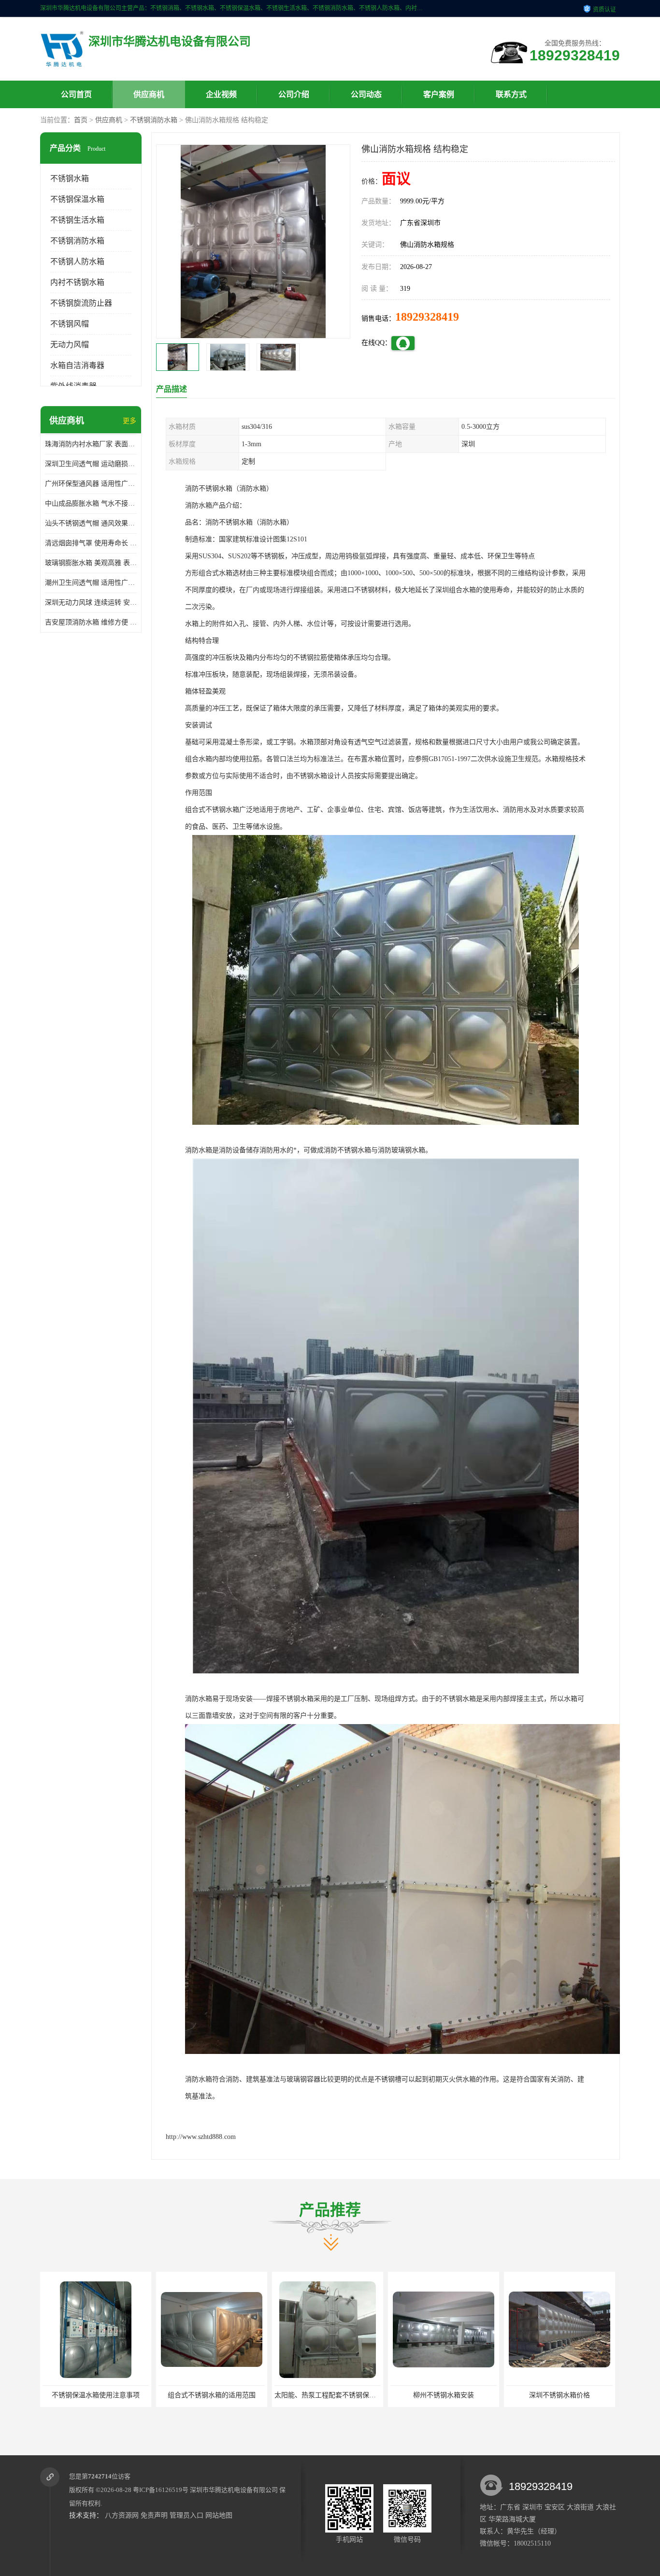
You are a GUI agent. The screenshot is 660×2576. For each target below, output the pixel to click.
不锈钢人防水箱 (77, 262)
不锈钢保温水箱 (77, 199)
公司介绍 (294, 94)
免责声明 (154, 2515)
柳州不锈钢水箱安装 (245, 2395)
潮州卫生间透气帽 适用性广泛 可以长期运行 (91, 583)
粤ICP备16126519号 (161, 2490)
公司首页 (76, 94)
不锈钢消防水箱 (154, 120)
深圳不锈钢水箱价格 (361, 2395)
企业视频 (221, 94)
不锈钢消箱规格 (477, 2395)
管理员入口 (187, 2515)
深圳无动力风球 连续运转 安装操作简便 (91, 602)
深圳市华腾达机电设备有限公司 (234, 2490)
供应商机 (149, 94)
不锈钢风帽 (70, 324)
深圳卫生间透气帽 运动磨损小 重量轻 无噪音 (91, 464)
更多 (129, 421)
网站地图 (219, 2515)
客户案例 (439, 94)
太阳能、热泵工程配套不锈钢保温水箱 (133, 2395)
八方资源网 (122, 2515)
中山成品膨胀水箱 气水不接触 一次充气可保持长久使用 (91, 503)
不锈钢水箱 (70, 178)
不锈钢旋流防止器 (81, 303)
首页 (81, 120)
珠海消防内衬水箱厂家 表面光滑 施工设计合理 (91, 444)
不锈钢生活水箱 (77, 220)
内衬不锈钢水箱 (77, 282)
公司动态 (366, 94)
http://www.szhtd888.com (201, 2137)
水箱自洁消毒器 (77, 365)
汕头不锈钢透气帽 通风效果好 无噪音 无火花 (91, 523)
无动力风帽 (70, 345)
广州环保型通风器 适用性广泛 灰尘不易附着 (91, 484)
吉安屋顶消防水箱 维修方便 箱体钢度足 (91, 622)
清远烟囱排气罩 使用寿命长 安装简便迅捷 (91, 543)
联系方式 (511, 94)
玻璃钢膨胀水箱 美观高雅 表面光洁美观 (91, 563)
